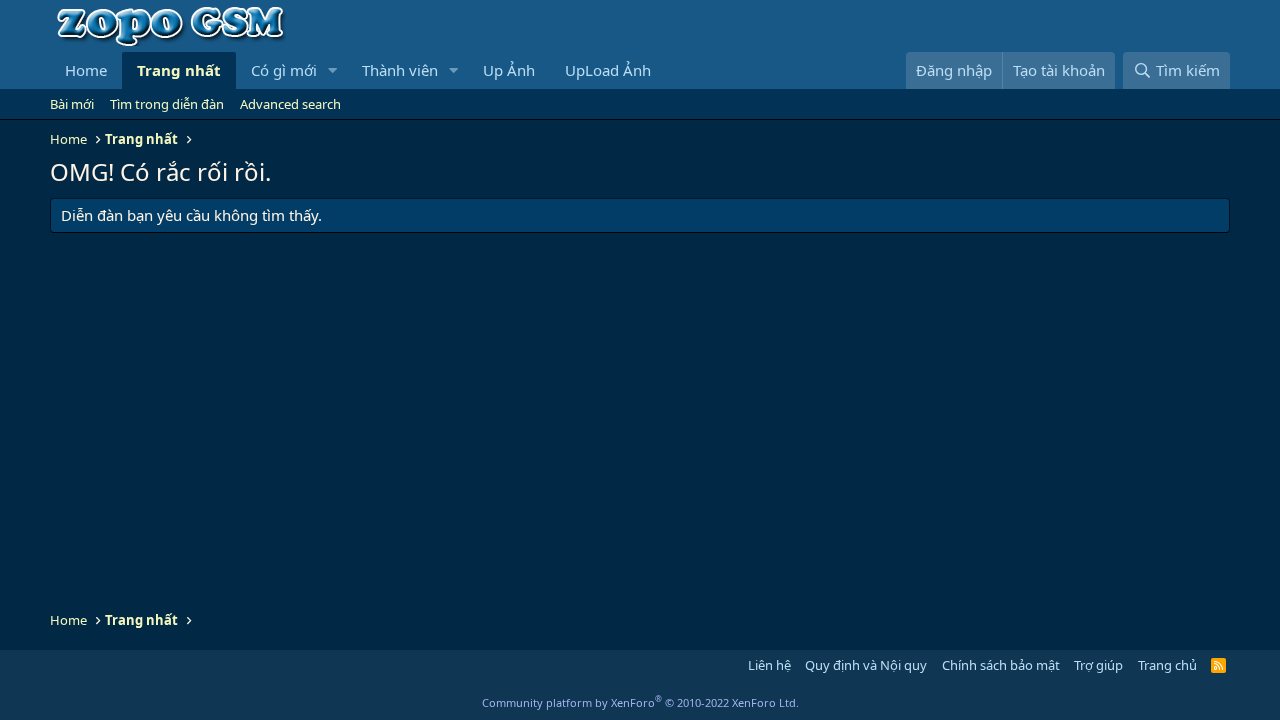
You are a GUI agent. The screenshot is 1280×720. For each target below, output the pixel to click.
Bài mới (72, 104)
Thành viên (400, 70)
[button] (333, 70)
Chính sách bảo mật (1001, 665)
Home (86, 70)
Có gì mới (284, 70)
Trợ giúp (1098, 665)
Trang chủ (1167, 665)
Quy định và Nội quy (866, 665)
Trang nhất (179, 70)
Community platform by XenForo (640, 702)
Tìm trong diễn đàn (167, 104)
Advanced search (290, 104)
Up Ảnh (509, 70)
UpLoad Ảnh (608, 70)
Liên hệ (769, 665)
